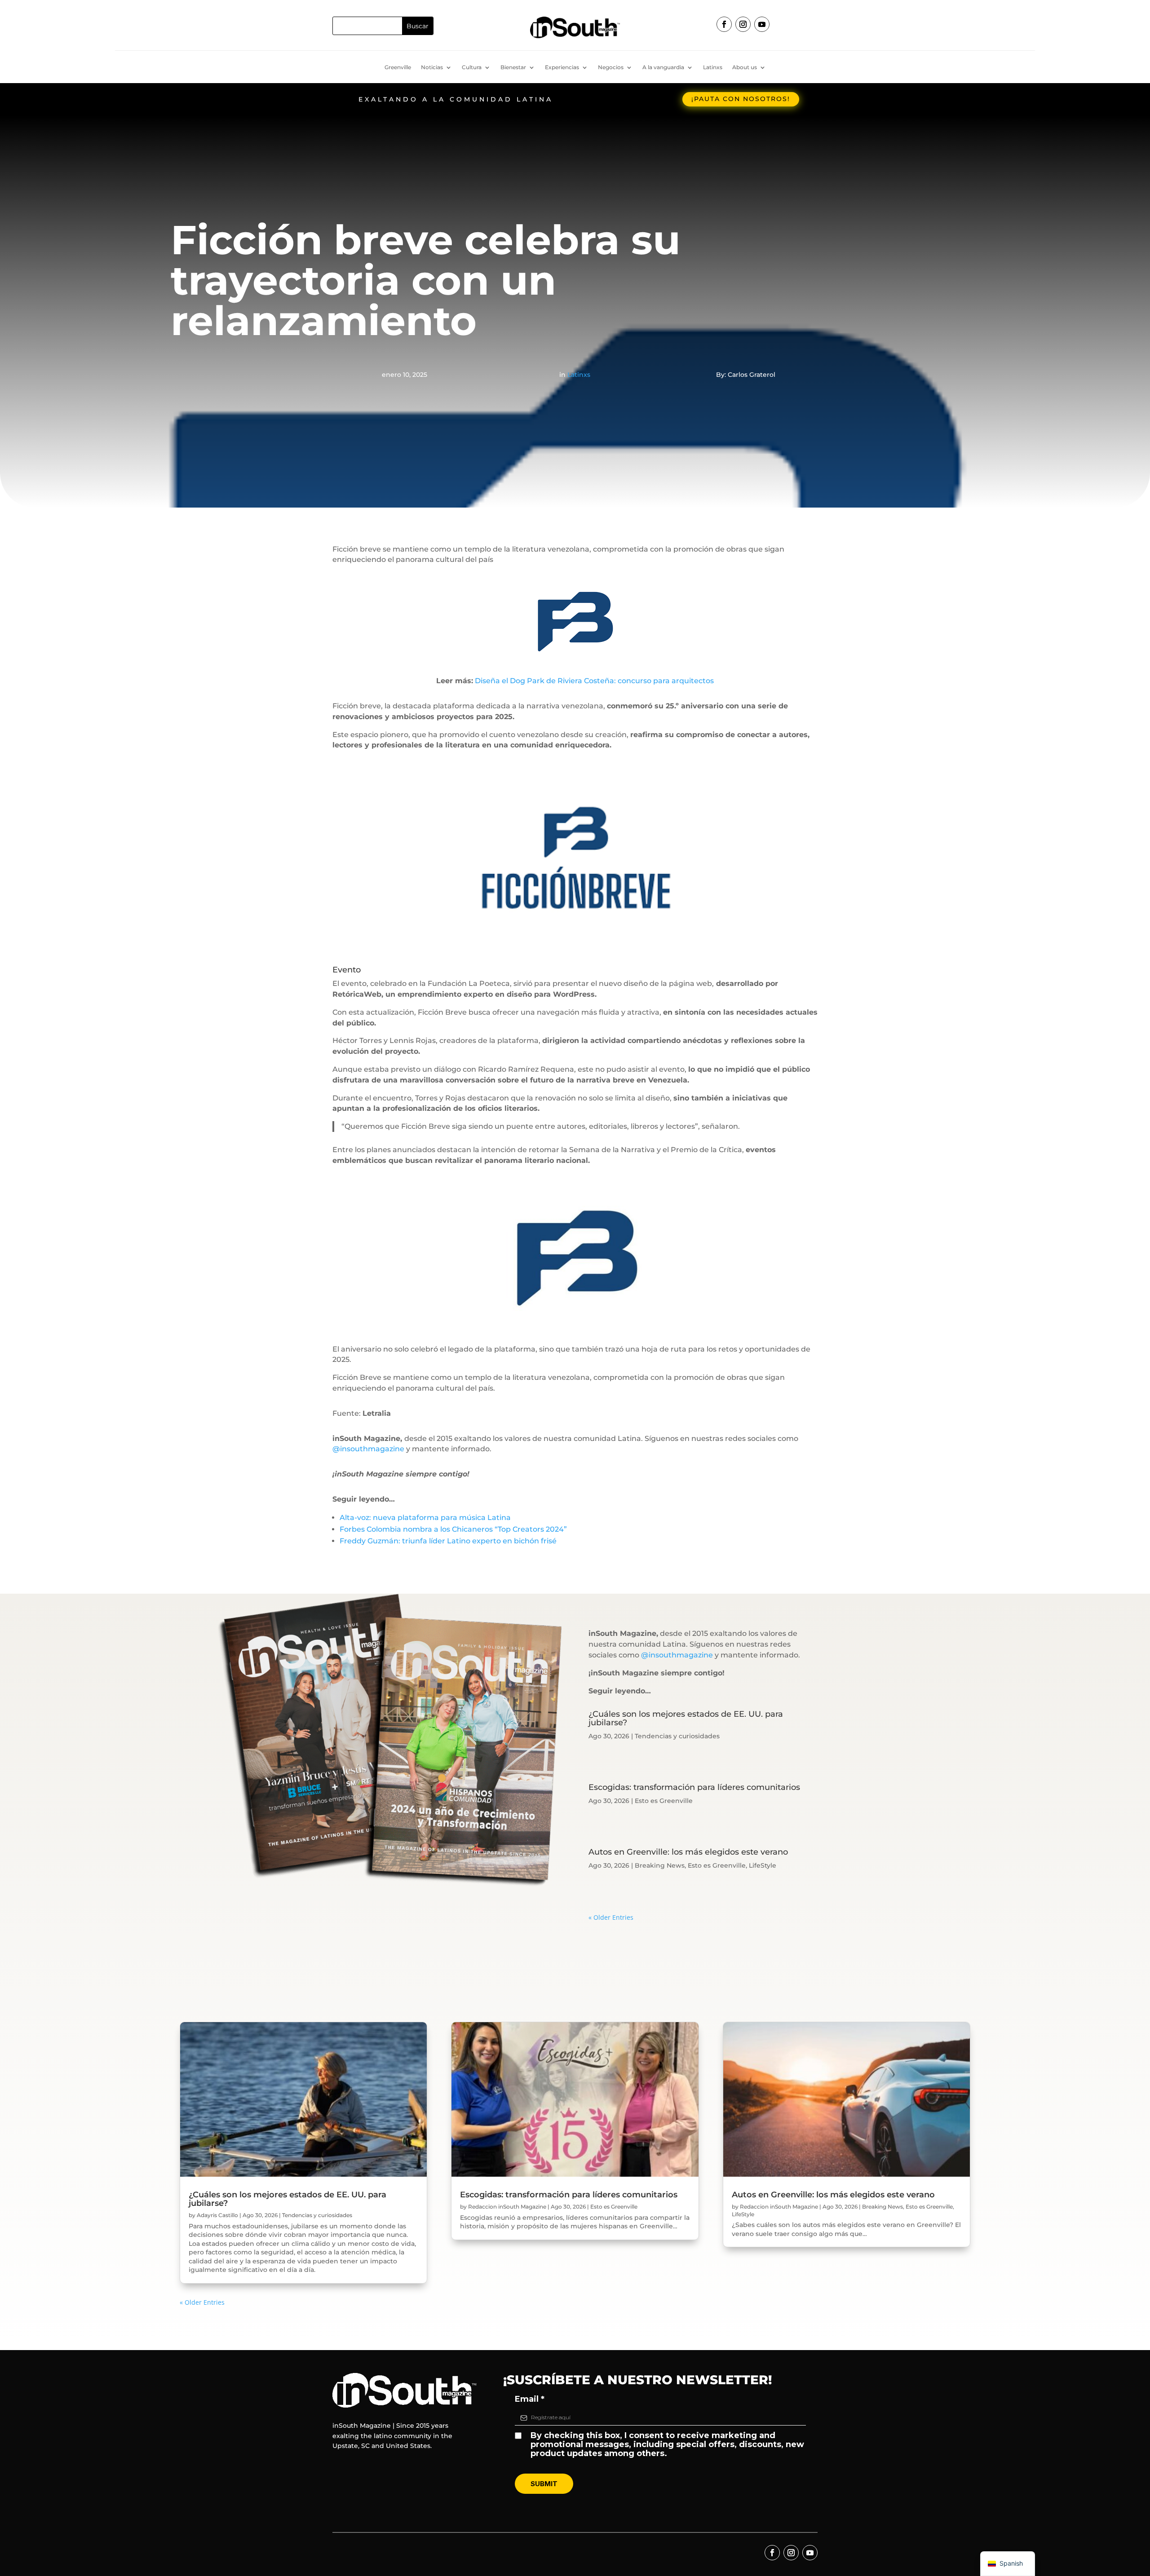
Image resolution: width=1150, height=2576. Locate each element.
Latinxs (713, 67)
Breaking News (660, 1865)
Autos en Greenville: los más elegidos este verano (688, 1852)
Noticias (432, 67)
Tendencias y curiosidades (677, 1736)
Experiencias (562, 67)
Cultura (472, 67)
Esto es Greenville (664, 1801)
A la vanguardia (663, 67)
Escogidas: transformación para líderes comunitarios (694, 1787)
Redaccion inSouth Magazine (507, 2207)
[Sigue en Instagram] (743, 24)
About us (745, 67)
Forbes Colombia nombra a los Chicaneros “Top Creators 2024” (453, 1529)
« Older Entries (611, 1917)
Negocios (611, 67)
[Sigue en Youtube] (762, 24)
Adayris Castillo (217, 2215)
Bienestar (513, 67)
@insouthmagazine (368, 1449)
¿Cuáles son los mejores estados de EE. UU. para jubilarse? (686, 1718)
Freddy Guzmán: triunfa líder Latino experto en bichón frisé (448, 1541)
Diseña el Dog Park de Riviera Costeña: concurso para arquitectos (594, 681)
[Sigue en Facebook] (724, 24)
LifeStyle (763, 1865)
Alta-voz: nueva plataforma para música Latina (425, 1518)
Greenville (398, 67)
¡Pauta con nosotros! (741, 99)
